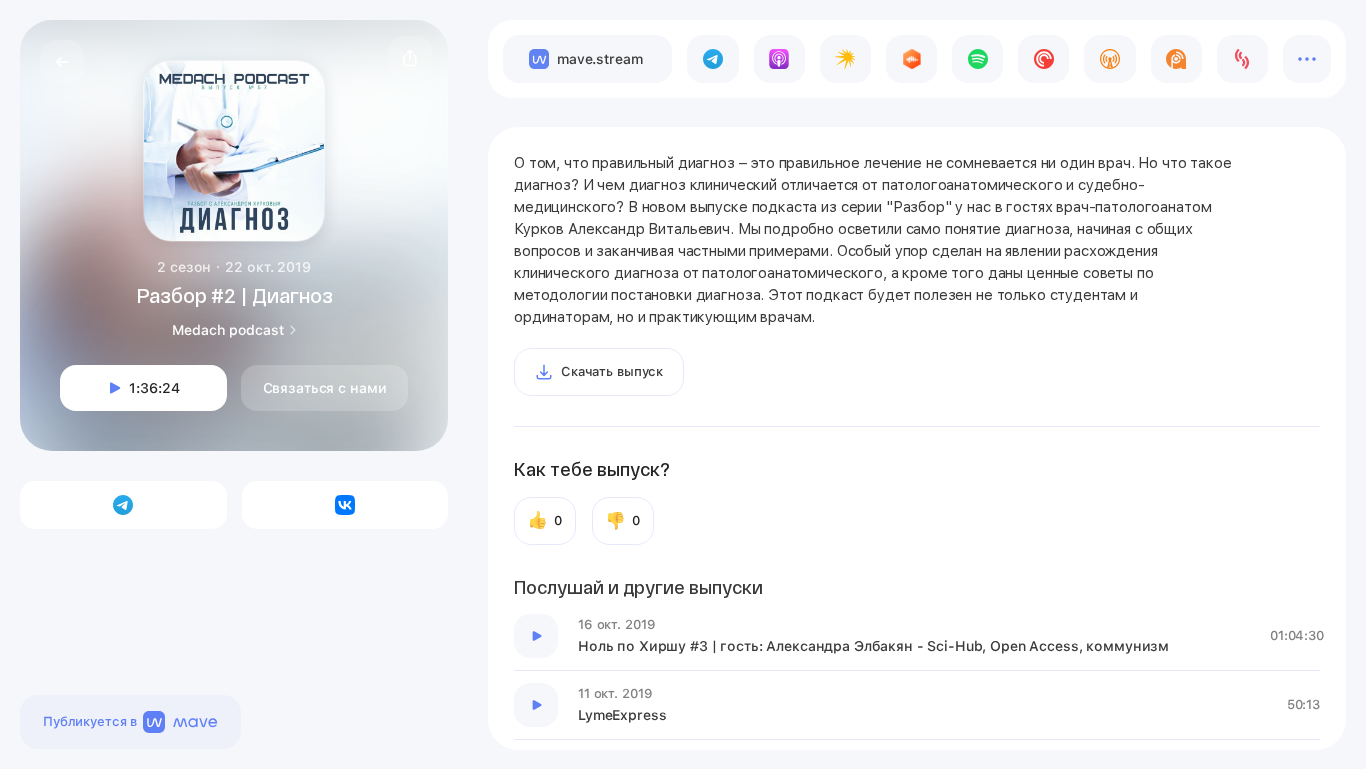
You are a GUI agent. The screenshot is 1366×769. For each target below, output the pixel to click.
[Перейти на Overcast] (1109, 59)
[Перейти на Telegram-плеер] (712, 59)
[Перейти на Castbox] (911, 59)
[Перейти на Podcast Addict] (1176, 59)
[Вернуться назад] (62, 62)
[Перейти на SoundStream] (1242, 59)
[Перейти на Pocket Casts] (1043, 59)
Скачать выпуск (612, 371)
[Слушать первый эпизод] (536, 636)
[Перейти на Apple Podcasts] (779, 59)
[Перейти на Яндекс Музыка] (845, 59)
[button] (410, 58)
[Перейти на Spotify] (977, 59)
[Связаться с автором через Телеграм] (123, 505)
